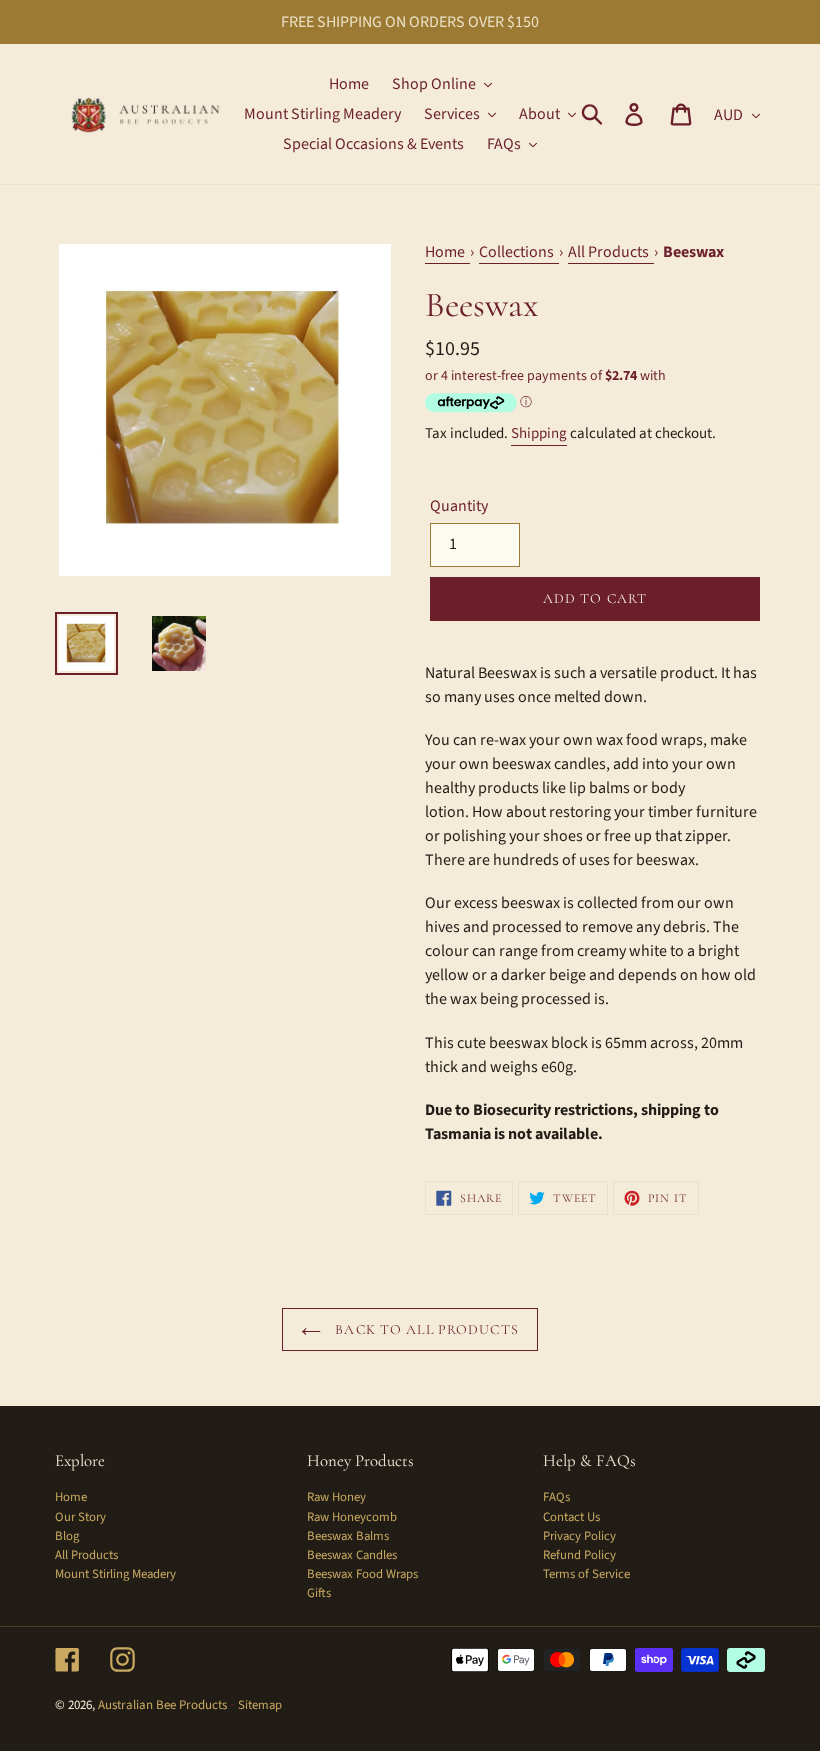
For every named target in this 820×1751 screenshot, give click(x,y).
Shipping (539, 433)
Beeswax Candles (352, 1555)
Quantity (459, 506)
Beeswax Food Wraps (362, 1574)
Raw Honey (336, 1497)
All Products (86, 1555)
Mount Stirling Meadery (115, 1574)
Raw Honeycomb (352, 1517)
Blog (67, 1536)
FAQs (556, 1497)
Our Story (80, 1517)
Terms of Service (586, 1574)
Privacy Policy (579, 1536)
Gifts (319, 1593)
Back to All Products (425, 1329)
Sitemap (260, 1705)
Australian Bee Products (162, 1705)
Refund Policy (579, 1555)
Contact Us (571, 1517)
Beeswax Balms (348, 1536)
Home (71, 1497)
